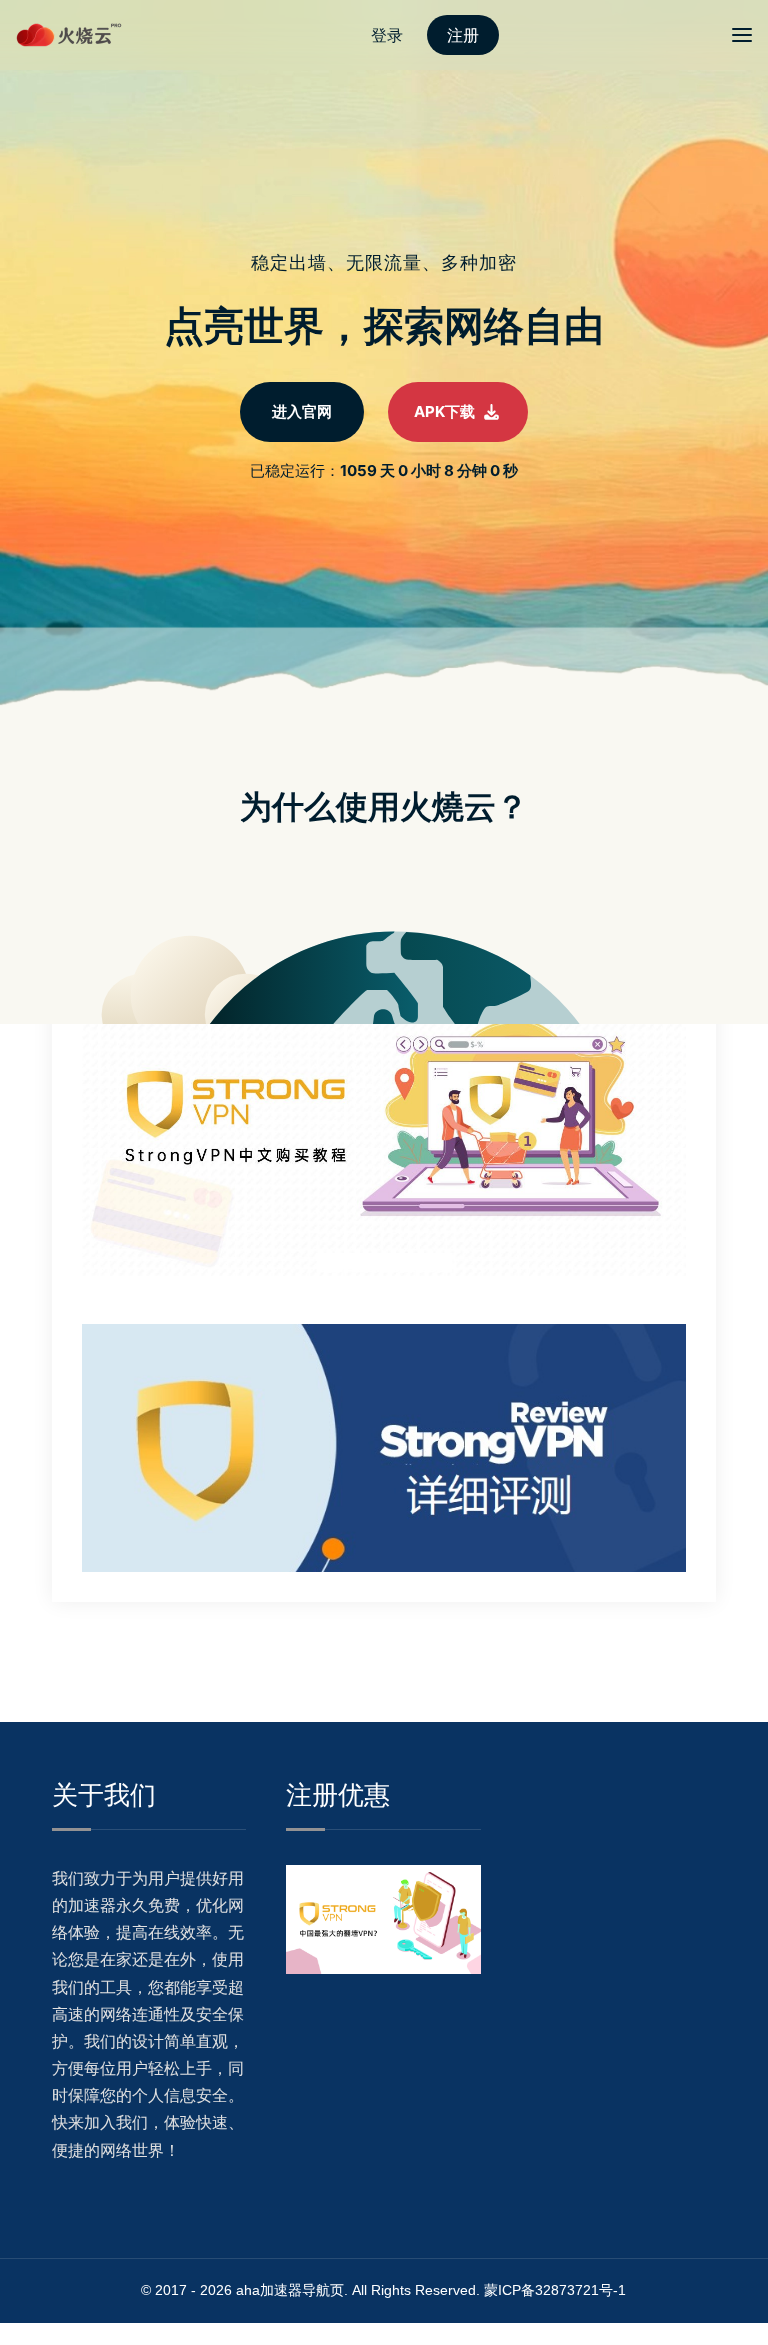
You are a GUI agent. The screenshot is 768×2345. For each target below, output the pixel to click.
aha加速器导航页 (290, 2290)
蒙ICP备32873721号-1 (555, 2290)
